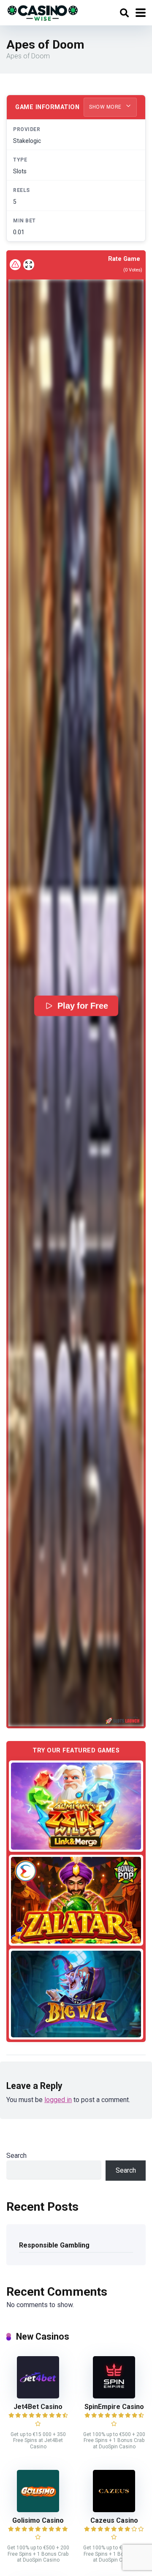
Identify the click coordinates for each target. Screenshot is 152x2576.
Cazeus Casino (114, 2520)
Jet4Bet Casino (38, 2407)
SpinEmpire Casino (114, 2407)
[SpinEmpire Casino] (114, 2396)
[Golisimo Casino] (38, 2510)
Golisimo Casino (38, 2520)
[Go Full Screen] (29, 265)
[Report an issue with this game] (15, 265)
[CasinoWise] (43, 12)
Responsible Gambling (54, 2245)
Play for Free (83, 1006)
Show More (106, 107)
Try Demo (76, 1806)
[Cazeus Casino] (114, 2510)
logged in (58, 2100)
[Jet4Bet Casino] (38, 2396)
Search (16, 2156)
